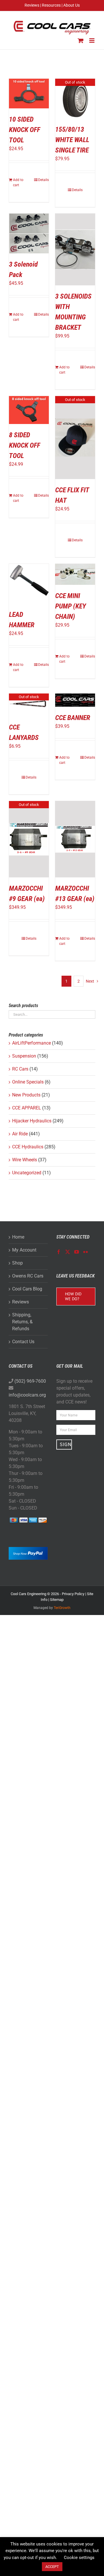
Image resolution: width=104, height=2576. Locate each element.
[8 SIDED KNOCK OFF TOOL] (29, 410)
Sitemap (57, 1600)
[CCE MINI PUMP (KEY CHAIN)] (75, 574)
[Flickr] (86, 1252)
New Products (26, 1095)
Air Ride (20, 1134)
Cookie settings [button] (79, 2558)
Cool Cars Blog (27, 1289)
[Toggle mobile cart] (81, 40)
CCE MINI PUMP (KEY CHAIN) (71, 606)
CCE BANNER (73, 718)
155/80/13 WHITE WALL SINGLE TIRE (72, 140)
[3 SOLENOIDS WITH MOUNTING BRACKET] (75, 249)
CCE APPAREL (27, 1108)
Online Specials (28, 1082)
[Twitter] (68, 1252)
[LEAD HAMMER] (29, 584)
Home (18, 1237)
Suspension (24, 1056)
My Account (24, 1250)
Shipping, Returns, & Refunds (22, 1322)
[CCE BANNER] (75, 700)
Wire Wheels (25, 1160)
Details (43, 180)
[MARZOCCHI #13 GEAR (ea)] (75, 839)
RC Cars (20, 1069)
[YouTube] (77, 1252)
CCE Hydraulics (28, 1147)
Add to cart (18, 182)
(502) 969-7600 (30, 1381)
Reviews (21, 1302)
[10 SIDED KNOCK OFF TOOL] (29, 94)
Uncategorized (27, 1173)
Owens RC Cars (28, 1276)
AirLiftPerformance (31, 1043)
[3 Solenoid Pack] (29, 233)
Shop (17, 1263)
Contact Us (23, 1342)
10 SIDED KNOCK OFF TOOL (25, 130)
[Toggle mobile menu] (92, 40)
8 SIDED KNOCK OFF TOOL (25, 445)
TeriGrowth (62, 1608)
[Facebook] (59, 1252)
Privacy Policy (73, 1594)
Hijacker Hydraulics (32, 1121)
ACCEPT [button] (52, 2567)
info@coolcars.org (27, 1395)
